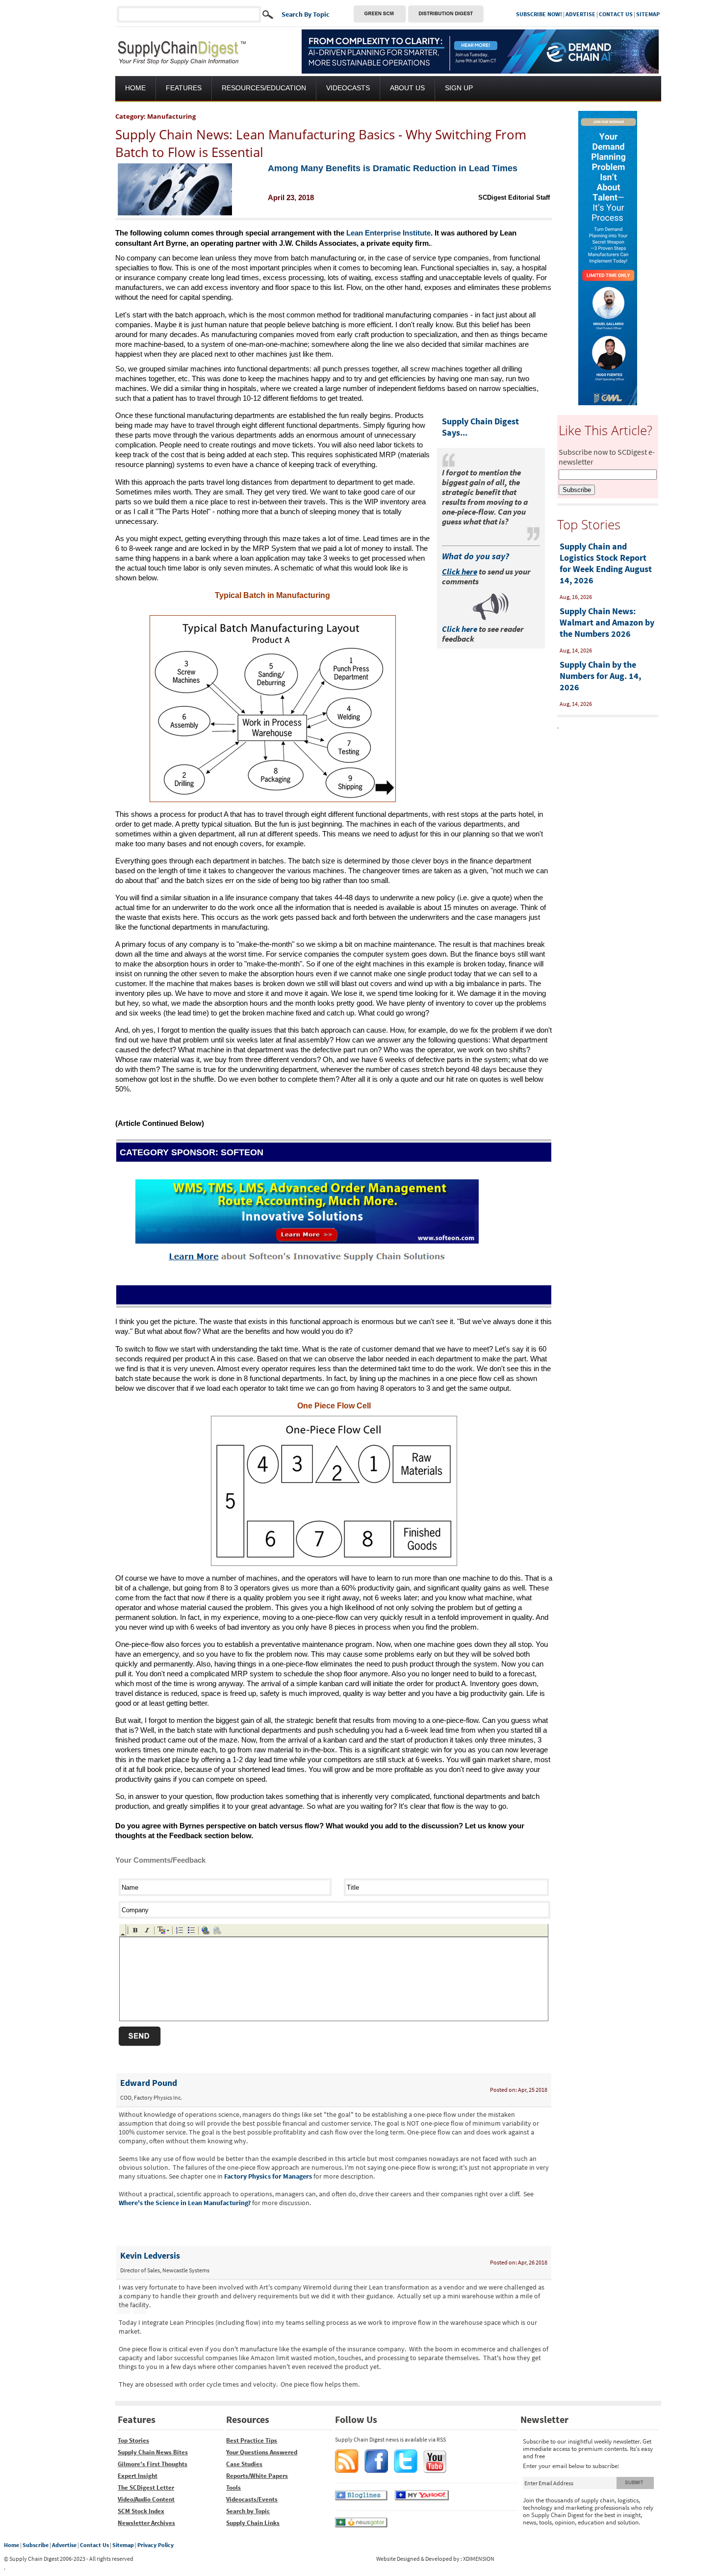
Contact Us (94, 2545)
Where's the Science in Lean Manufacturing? (185, 2203)
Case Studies (244, 2464)
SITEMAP (648, 14)
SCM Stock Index (141, 2511)
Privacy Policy (155, 2545)
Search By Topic (306, 14)
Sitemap (123, 2545)
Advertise (64, 2545)
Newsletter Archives (146, 2523)
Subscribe (36, 2545)
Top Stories (133, 2440)
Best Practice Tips (252, 2440)
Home (12, 2545)
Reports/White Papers (257, 2476)
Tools (233, 2487)
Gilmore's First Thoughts (153, 2464)
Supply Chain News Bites (153, 2452)
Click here (460, 629)
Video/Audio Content (146, 2499)
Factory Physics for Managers (268, 2176)
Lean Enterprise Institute (388, 233)
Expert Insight (138, 2476)
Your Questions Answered (262, 2452)
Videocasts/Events (252, 2499)
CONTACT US (616, 14)
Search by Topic (248, 2511)
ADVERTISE (580, 14)
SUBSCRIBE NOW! (539, 14)
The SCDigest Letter (146, 2487)
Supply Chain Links (253, 2523)
